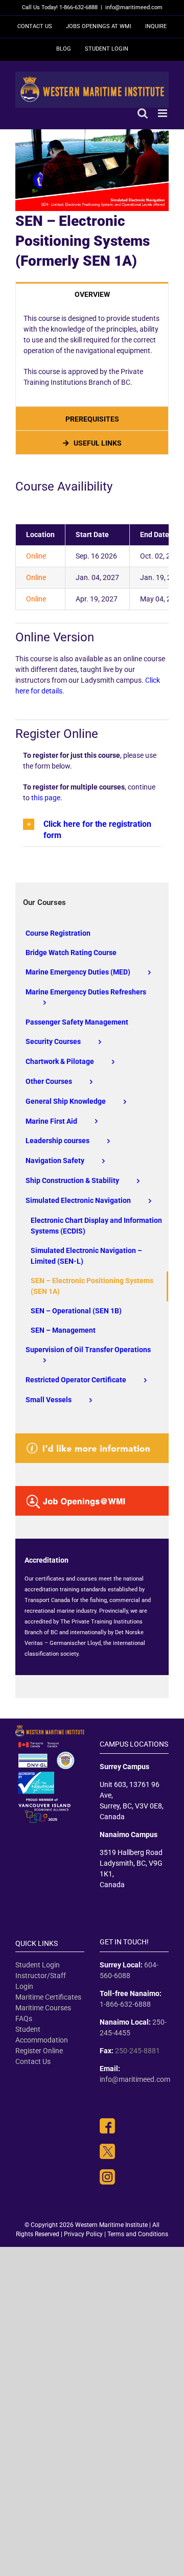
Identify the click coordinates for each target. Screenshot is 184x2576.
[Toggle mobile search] (143, 113)
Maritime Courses (43, 2008)
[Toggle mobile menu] (163, 113)
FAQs (24, 2018)
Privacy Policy (83, 2234)
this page (46, 798)
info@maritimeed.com (134, 7)
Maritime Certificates (48, 1997)
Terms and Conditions (138, 2234)
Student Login (38, 1965)
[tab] (92, 294)
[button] (92, 830)
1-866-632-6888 (125, 2004)
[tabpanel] (92, 356)
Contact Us (33, 2061)
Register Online (39, 2051)
